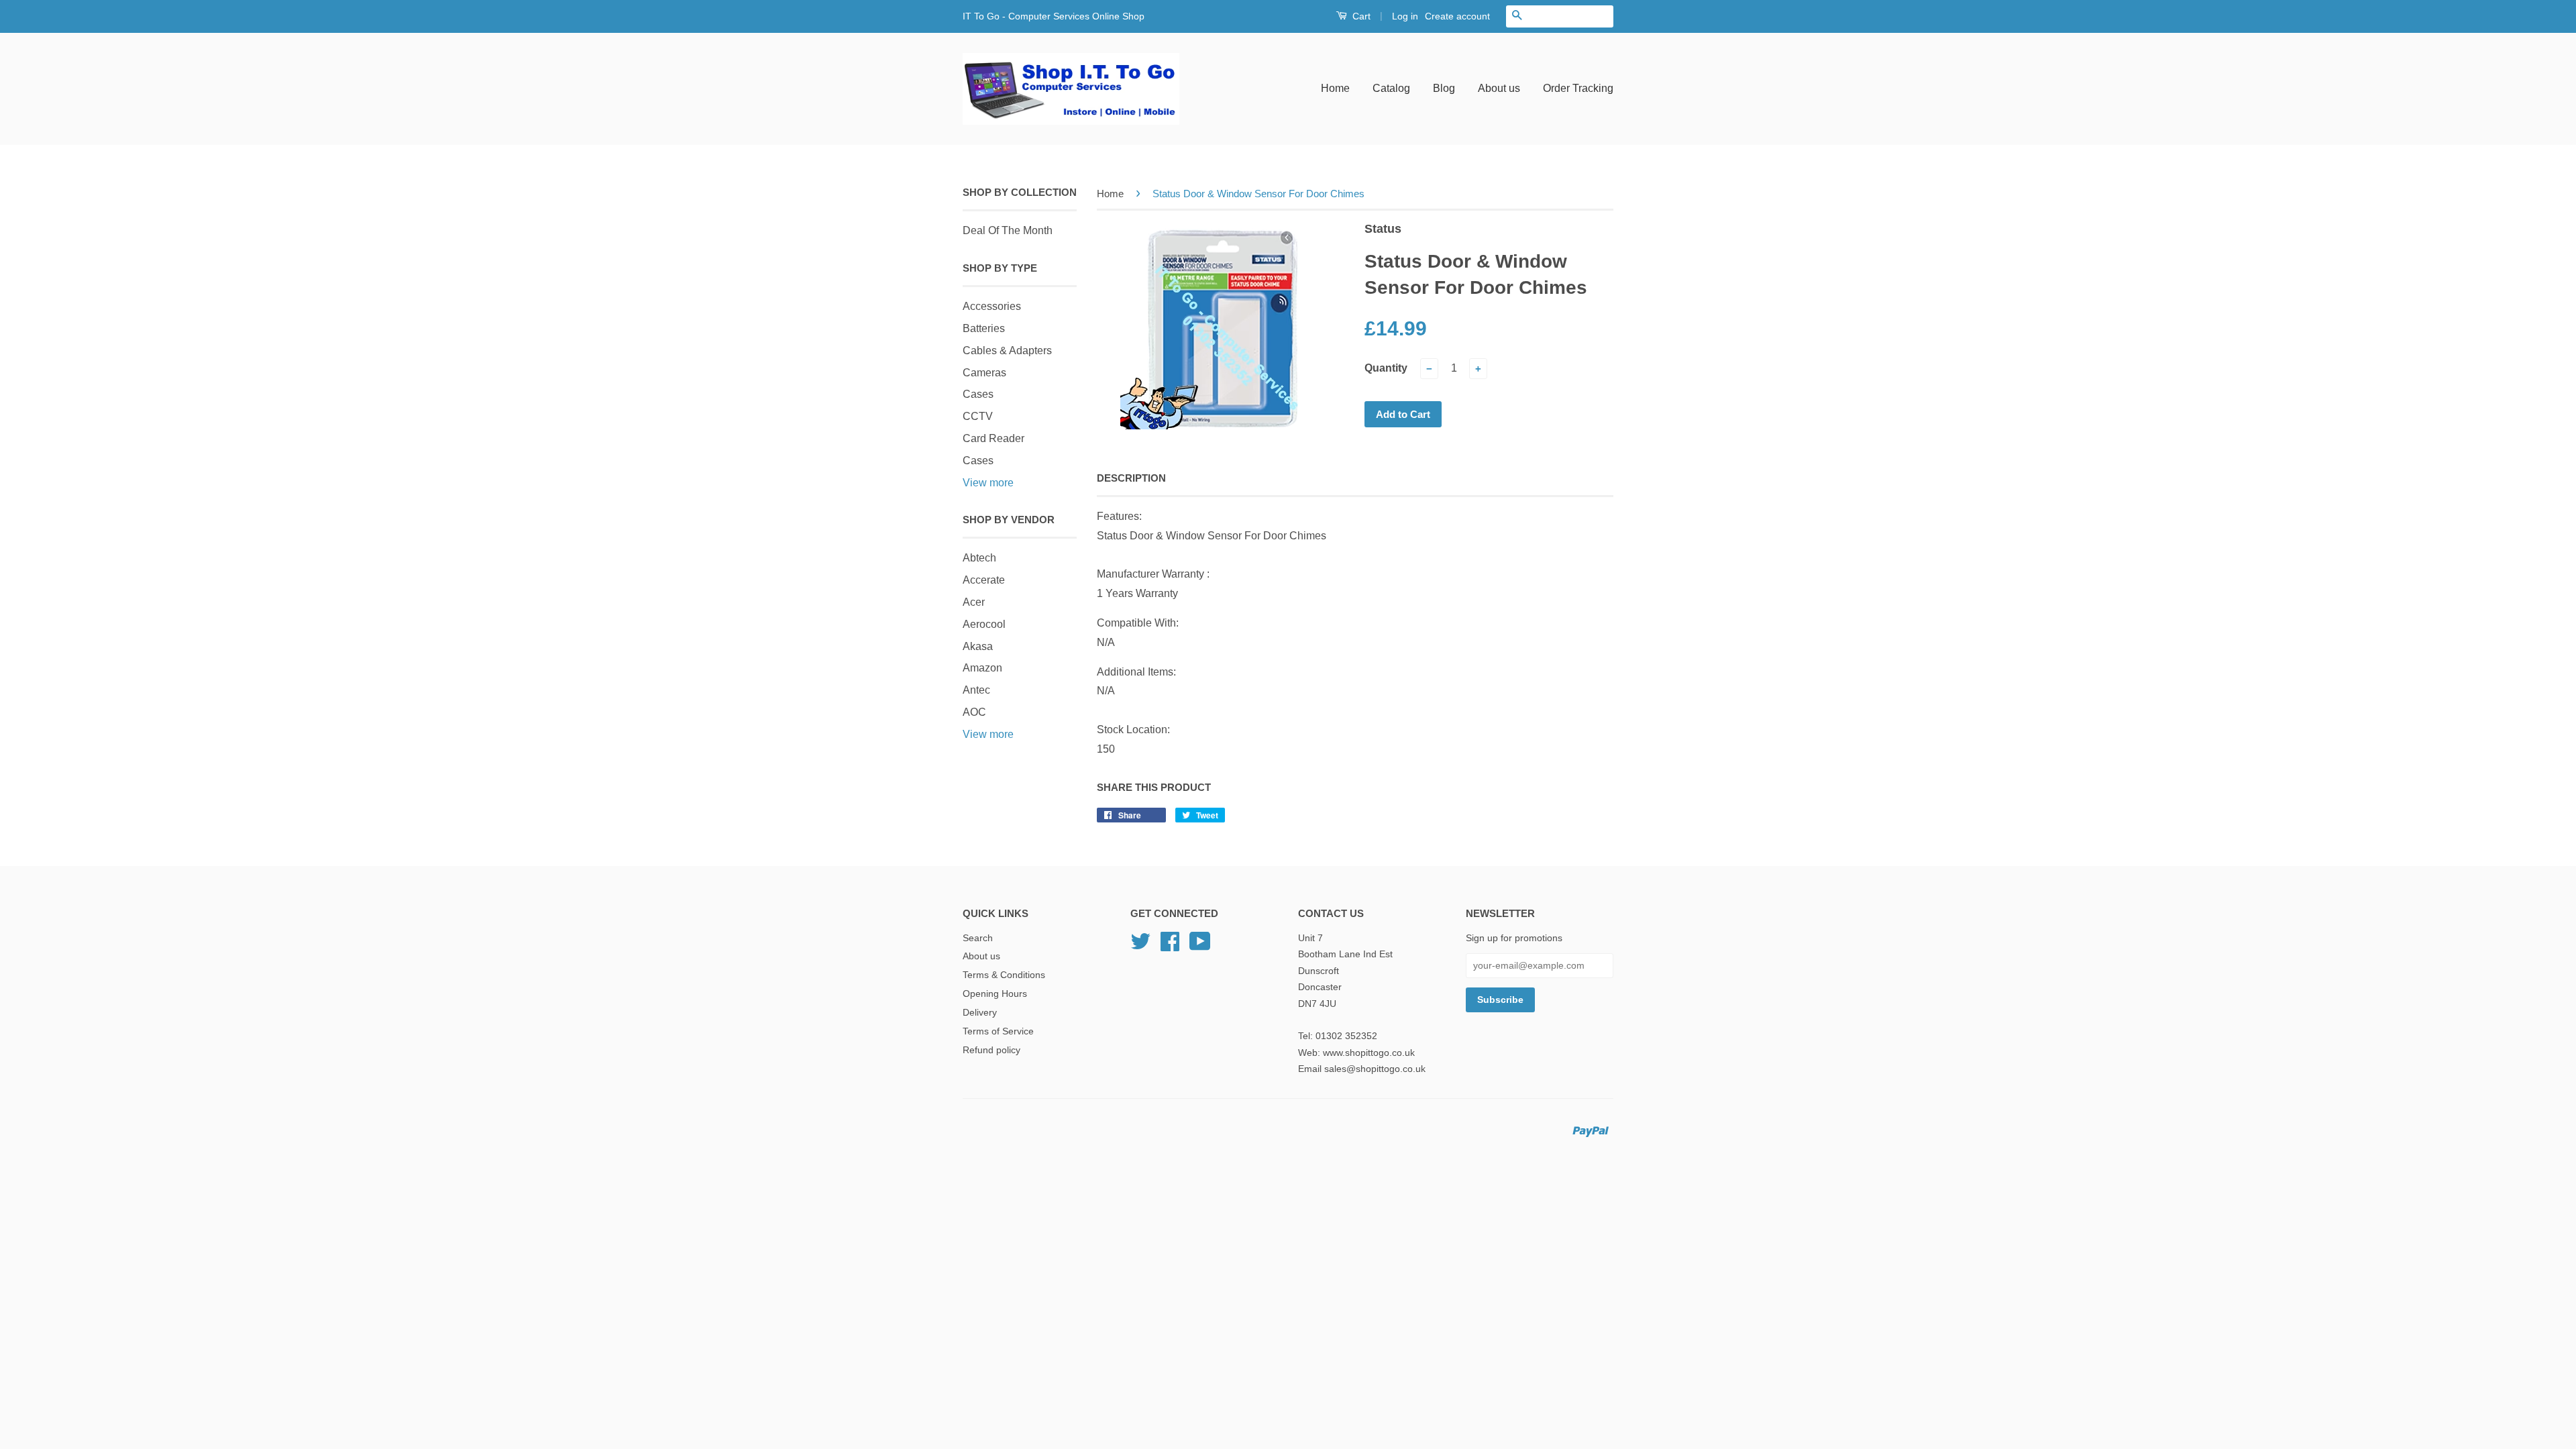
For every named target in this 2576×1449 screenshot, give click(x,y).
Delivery (980, 1013)
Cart (1360, 16)
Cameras (984, 373)
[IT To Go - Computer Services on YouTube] (1200, 946)
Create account (1457, 16)
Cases (978, 394)
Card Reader (994, 438)
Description (1131, 478)
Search (978, 938)
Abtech (979, 558)
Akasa (978, 646)
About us (1499, 88)
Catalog (1391, 88)
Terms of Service (998, 1031)
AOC (974, 712)
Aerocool (984, 624)
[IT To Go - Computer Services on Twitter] (1140, 946)
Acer (974, 602)
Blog (1444, 88)
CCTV (978, 416)
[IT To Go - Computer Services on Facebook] (1170, 946)
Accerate (984, 580)
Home (1335, 88)
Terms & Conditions (1004, 975)
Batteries (984, 328)
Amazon (982, 668)
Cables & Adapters (1007, 351)
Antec (976, 690)
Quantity (1386, 368)
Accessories (992, 306)
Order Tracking (1578, 88)
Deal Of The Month (1008, 230)
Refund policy (991, 1050)
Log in (1405, 16)
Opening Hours (995, 994)
